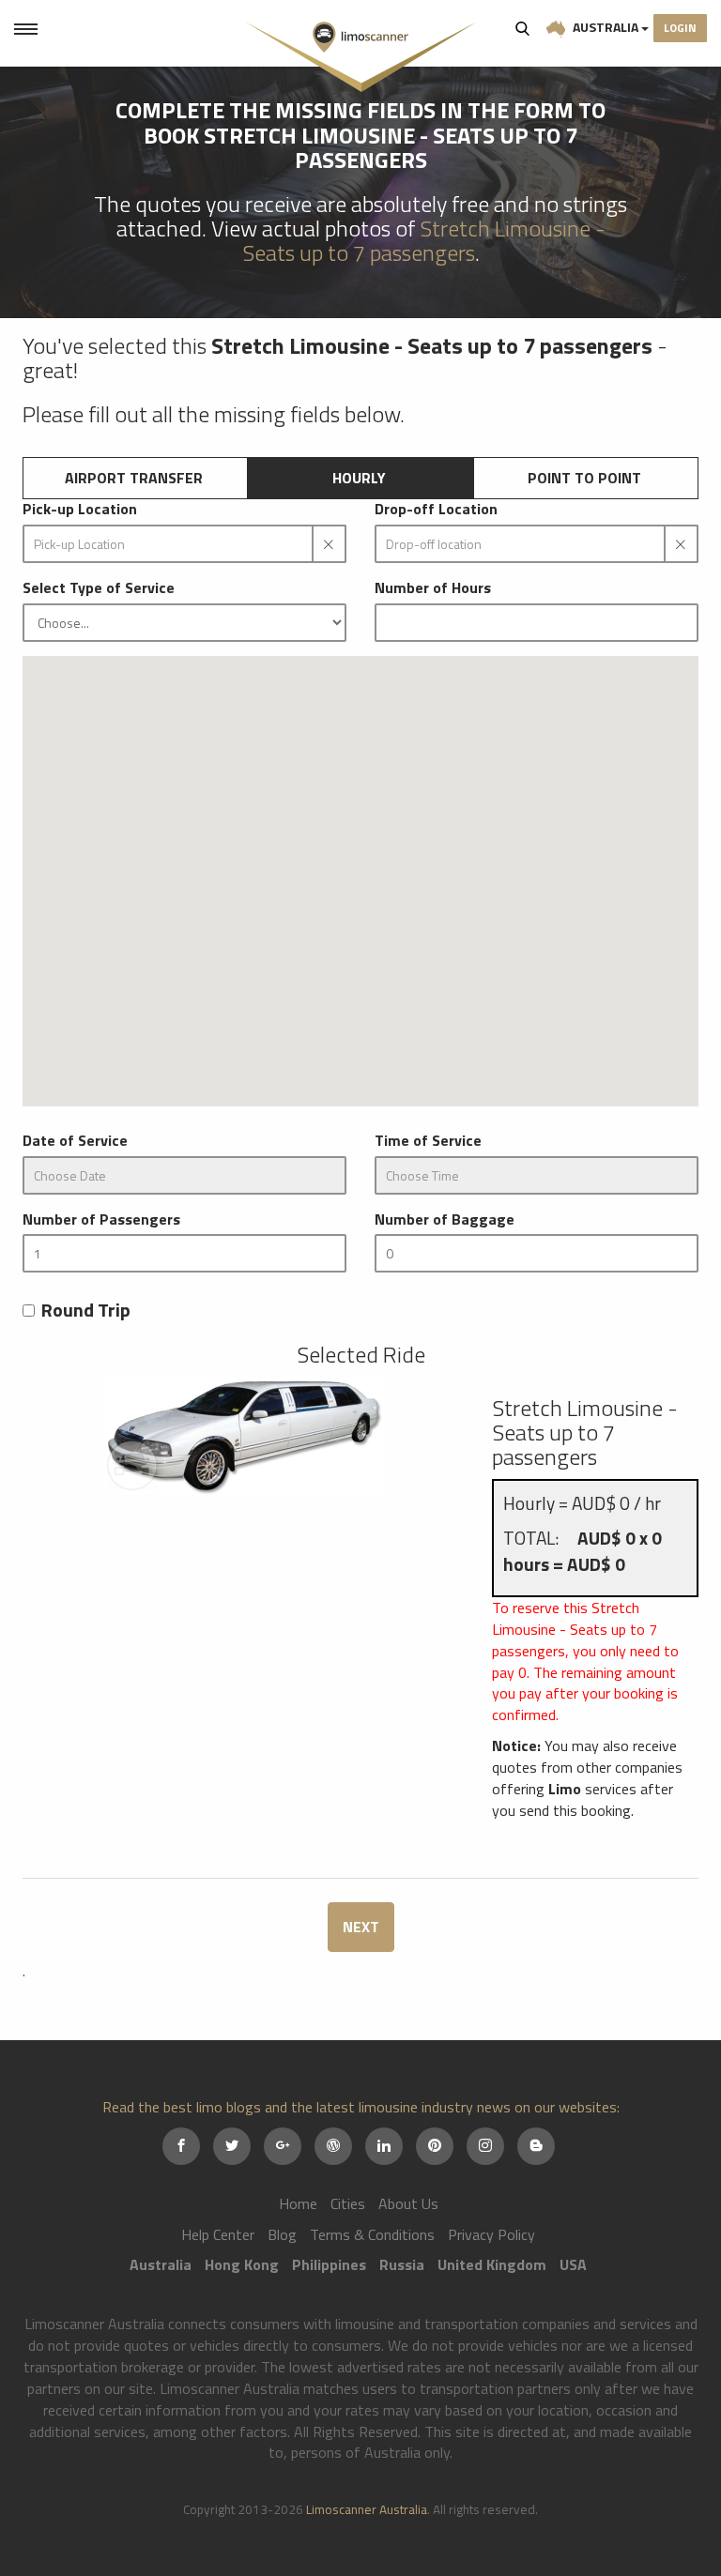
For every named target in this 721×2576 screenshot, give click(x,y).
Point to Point (584, 478)
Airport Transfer (134, 478)
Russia (402, 2264)
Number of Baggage (445, 1219)
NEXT (361, 1927)
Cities (348, 2203)
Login (680, 28)
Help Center (218, 2234)
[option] (243, 1436)
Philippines (329, 2264)
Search (523, 28)
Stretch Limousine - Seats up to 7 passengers (424, 240)
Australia (606, 27)
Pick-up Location (80, 509)
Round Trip (86, 1311)
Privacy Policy (491, 2234)
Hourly (359, 478)
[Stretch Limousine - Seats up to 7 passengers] (243, 1436)
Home (298, 2203)
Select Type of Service (99, 588)
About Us (408, 2203)
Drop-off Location (436, 509)
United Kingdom (492, 2264)
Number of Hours (433, 588)
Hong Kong (242, 2264)
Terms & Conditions (372, 2234)
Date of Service (75, 1141)
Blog (282, 2234)
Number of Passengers (101, 1219)
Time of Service (428, 1141)
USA (573, 2264)
